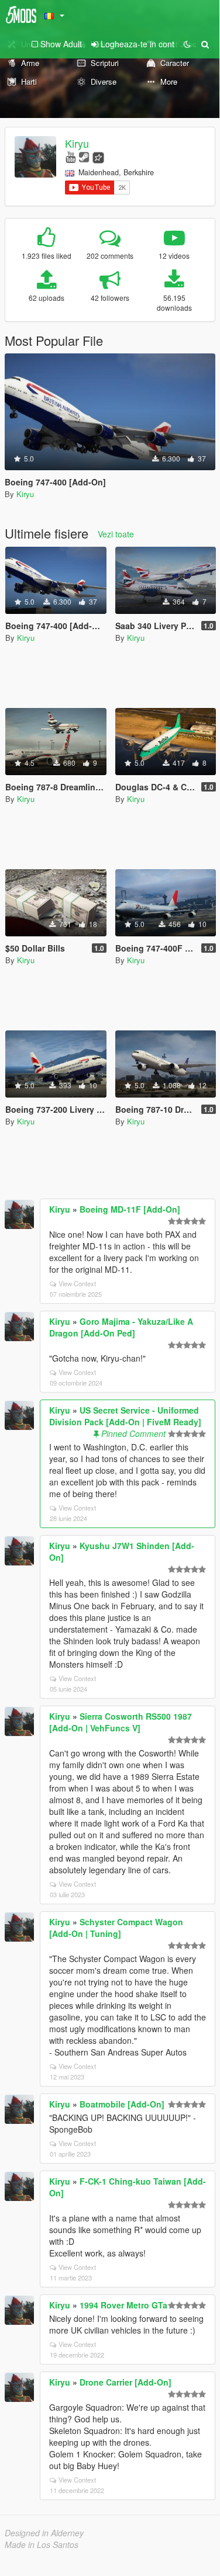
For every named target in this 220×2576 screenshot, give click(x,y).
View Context (77, 1283)
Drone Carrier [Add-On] (126, 2382)
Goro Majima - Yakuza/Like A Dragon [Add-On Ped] (121, 1327)
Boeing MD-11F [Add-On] (130, 1209)
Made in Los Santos (42, 2544)
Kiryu (77, 143)
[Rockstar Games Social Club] (98, 156)
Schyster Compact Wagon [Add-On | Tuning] (116, 1928)
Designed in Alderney (44, 2533)
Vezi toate (116, 534)
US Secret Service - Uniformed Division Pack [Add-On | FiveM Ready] (125, 1416)
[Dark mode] (187, 44)
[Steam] (84, 156)
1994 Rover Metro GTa (123, 2305)
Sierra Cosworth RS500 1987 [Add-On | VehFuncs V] (121, 1722)
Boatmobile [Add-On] (122, 2104)
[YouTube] (71, 156)
